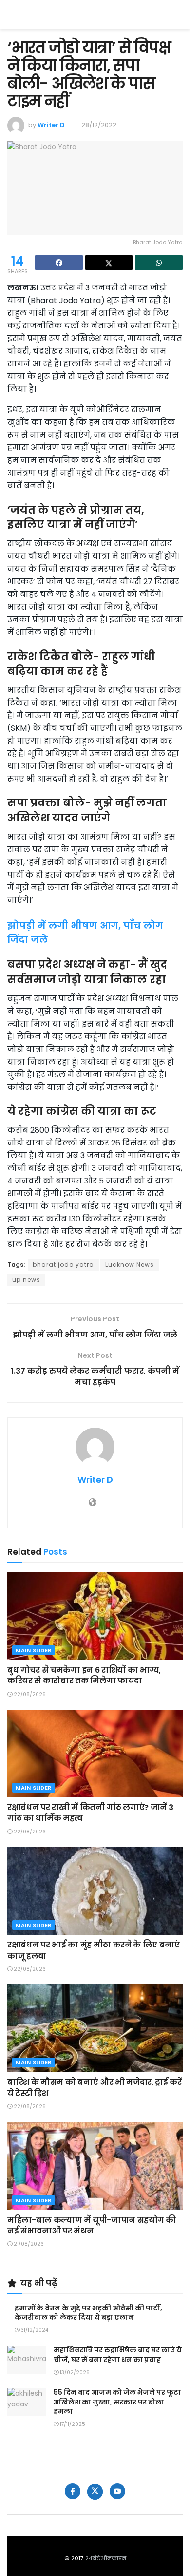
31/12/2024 (34, 2330)
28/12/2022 (99, 125)
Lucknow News (130, 1265)
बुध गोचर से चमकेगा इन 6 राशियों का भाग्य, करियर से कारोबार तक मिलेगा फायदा (84, 1675)
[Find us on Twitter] (95, 2492)
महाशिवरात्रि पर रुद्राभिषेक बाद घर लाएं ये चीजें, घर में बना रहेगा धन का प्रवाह (118, 2355)
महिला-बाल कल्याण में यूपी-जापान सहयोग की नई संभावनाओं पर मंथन (92, 2225)
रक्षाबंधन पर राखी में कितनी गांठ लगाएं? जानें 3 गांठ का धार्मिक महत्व (90, 1813)
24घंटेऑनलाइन (106, 2558)
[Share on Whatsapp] (159, 263)
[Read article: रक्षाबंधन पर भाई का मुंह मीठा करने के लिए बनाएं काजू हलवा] (95, 1891)
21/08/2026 (28, 2244)
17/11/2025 (72, 2424)
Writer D (51, 125)
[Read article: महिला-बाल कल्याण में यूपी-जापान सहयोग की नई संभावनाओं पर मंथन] (95, 2166)
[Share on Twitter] (109, 263)
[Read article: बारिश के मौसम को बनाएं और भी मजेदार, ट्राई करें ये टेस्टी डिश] (95, 2028)
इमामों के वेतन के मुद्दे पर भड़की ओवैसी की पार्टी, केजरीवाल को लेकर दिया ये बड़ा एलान (88, 2313)
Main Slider (34, 1650)
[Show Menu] (178, 15)
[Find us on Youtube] (117, 2491)
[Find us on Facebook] (73, 2491)
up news (26, 1280)
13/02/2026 (74, 2373)
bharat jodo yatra (63, 1265)
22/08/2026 (29, 1694)
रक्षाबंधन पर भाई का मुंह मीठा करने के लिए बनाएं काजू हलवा (94, 1950)
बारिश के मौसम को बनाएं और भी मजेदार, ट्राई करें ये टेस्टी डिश (95, 2088)
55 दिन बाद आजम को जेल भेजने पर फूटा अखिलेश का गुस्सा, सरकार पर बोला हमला (117, 2402)
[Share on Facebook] (59, 263)
